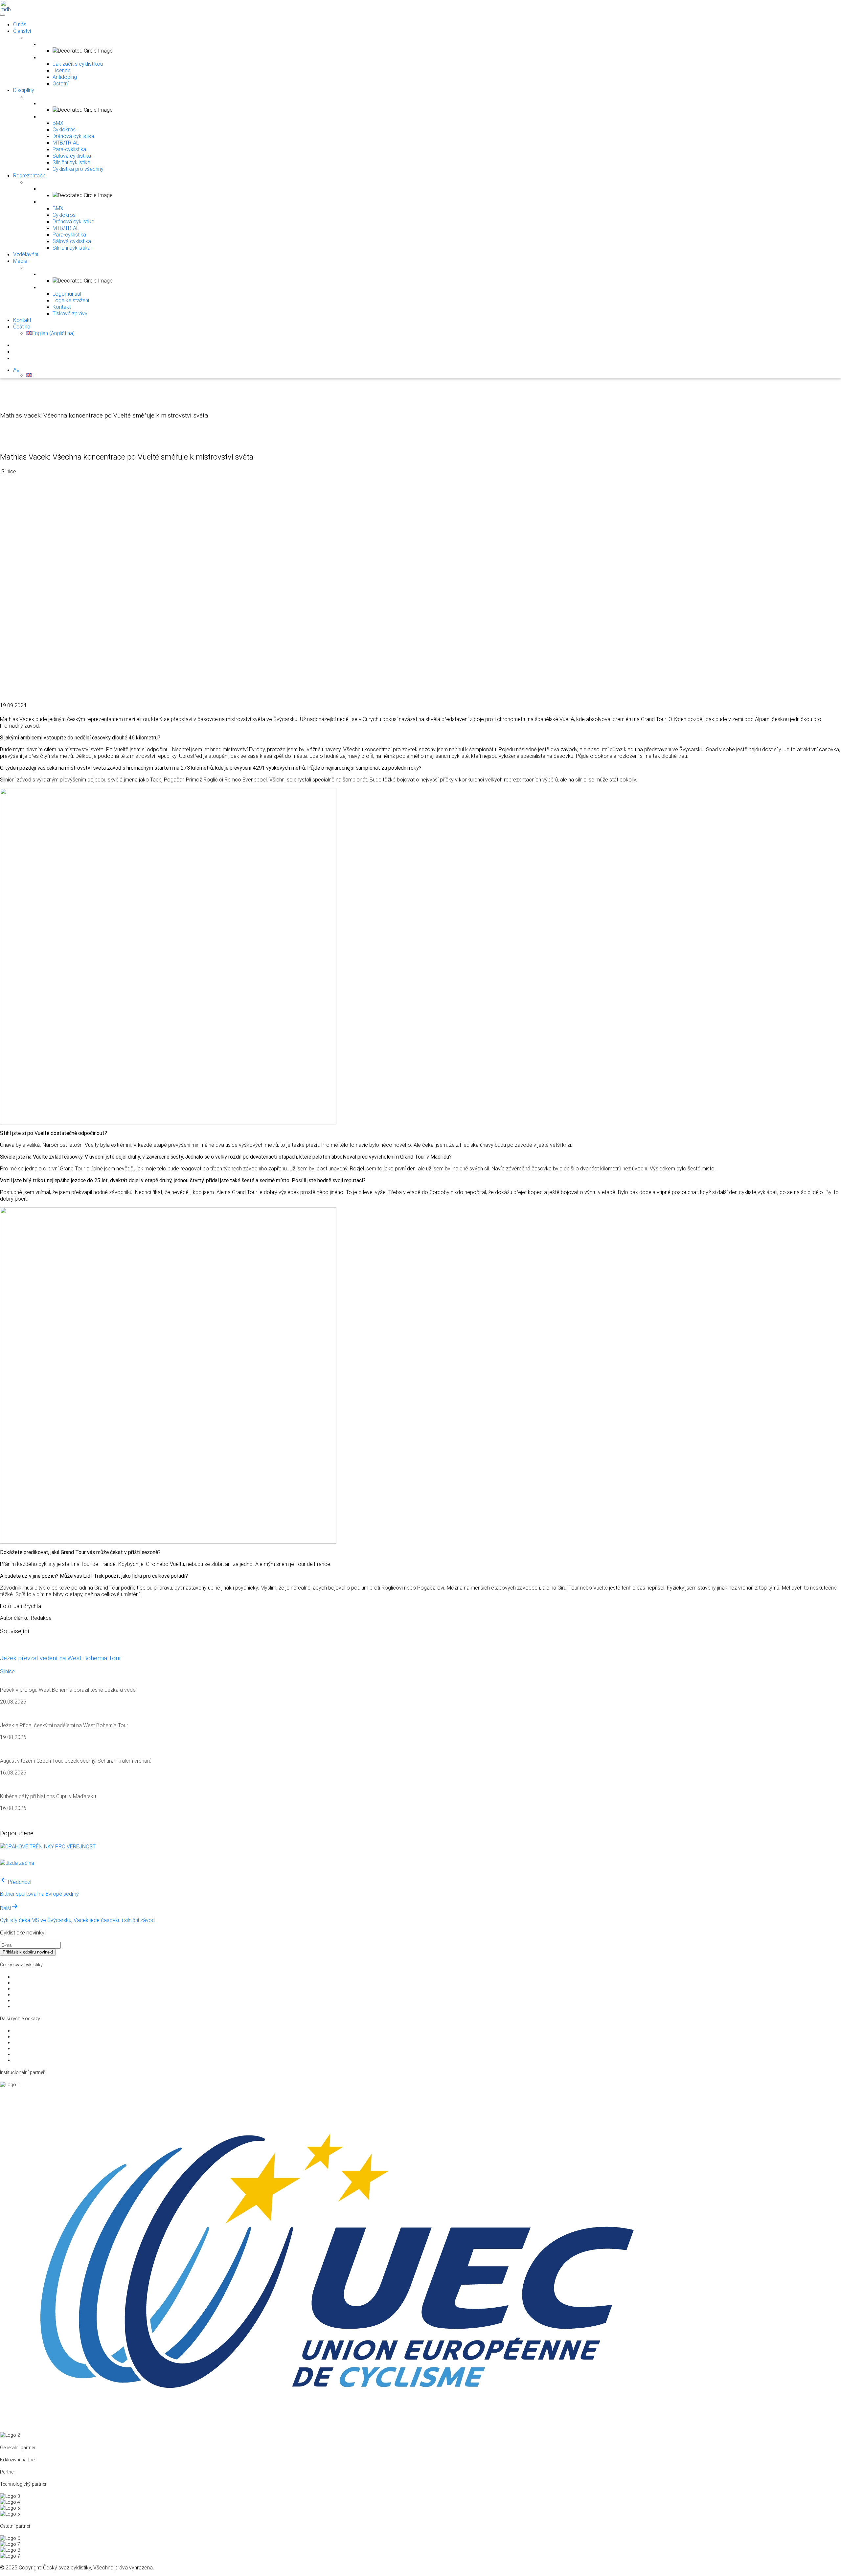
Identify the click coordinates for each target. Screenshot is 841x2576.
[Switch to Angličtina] (29, 375)
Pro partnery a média (35, 1983)
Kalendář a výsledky (34, 2054)
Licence (62, 70)
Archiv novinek (28, 2060)
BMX (58, 123)
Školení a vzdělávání (34, 1995)
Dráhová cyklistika (73, 136)
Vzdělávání (26, 254)
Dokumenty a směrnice (37, 1989)
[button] (16, 370)
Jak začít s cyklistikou (78, 64)
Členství (22, 31)
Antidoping (65, 77)
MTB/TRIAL (66, 143)
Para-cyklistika (69, 149)
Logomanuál (67, 294)
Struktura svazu (29, 1977)
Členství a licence (31, 2000)
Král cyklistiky (27, 2048)
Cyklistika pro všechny (78, 169)
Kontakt (62, 307)
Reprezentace (29, 175)
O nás (20, 24)
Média (20, 261)
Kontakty (22, 2006)
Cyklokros (64, 129)
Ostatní (61, 83)
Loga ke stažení (71, 300)
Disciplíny (24, 90)
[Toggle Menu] (3, 15)
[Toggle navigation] (2, 13)
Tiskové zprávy (70, 313)
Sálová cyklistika (72, 156)
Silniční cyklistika (71, 162)
